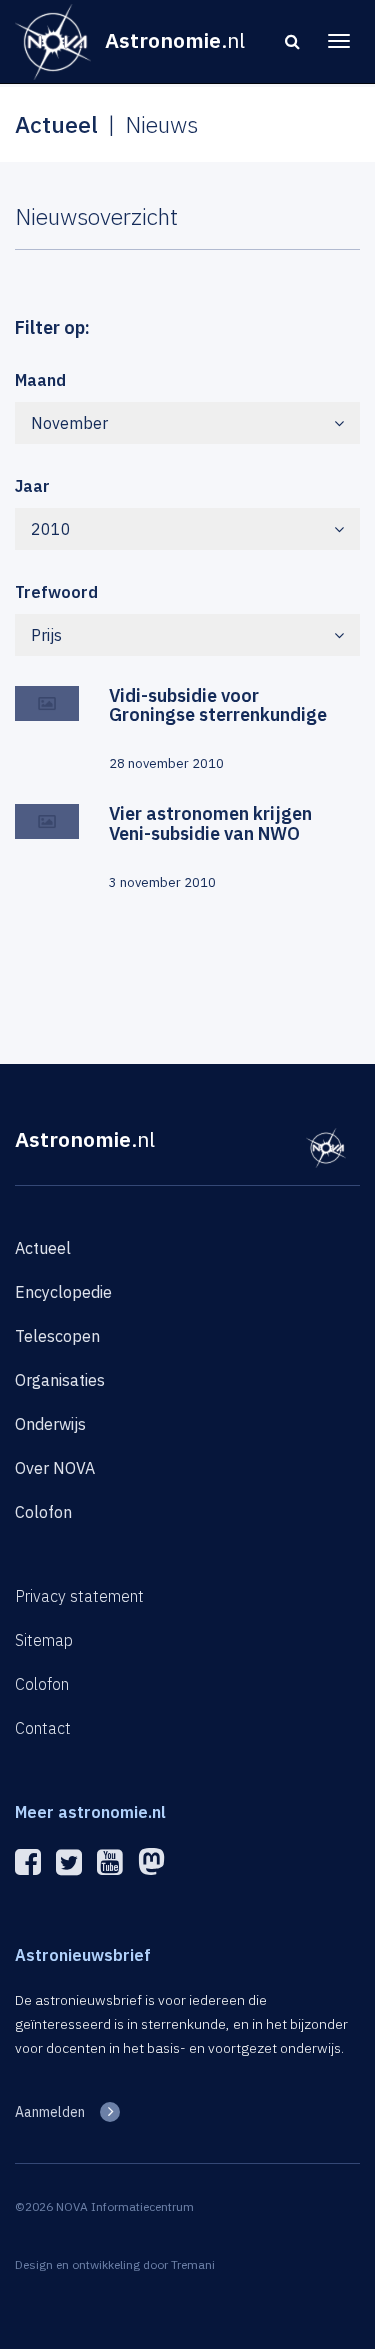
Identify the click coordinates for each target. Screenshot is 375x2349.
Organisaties (60, 1380)
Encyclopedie (63, 1292)
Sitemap (44, 1640)
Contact (43, 1728)
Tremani (193, 2264)
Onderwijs (50, 1424)
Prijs (46, 635)
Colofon (43, 1512)
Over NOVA (55, 1468)
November (69, 423)
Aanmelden (50, 2112)
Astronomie (85, 1139)
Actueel (43, 1248)
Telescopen (57, 1336)
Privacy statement (79, 1596)
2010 (51, 529)
